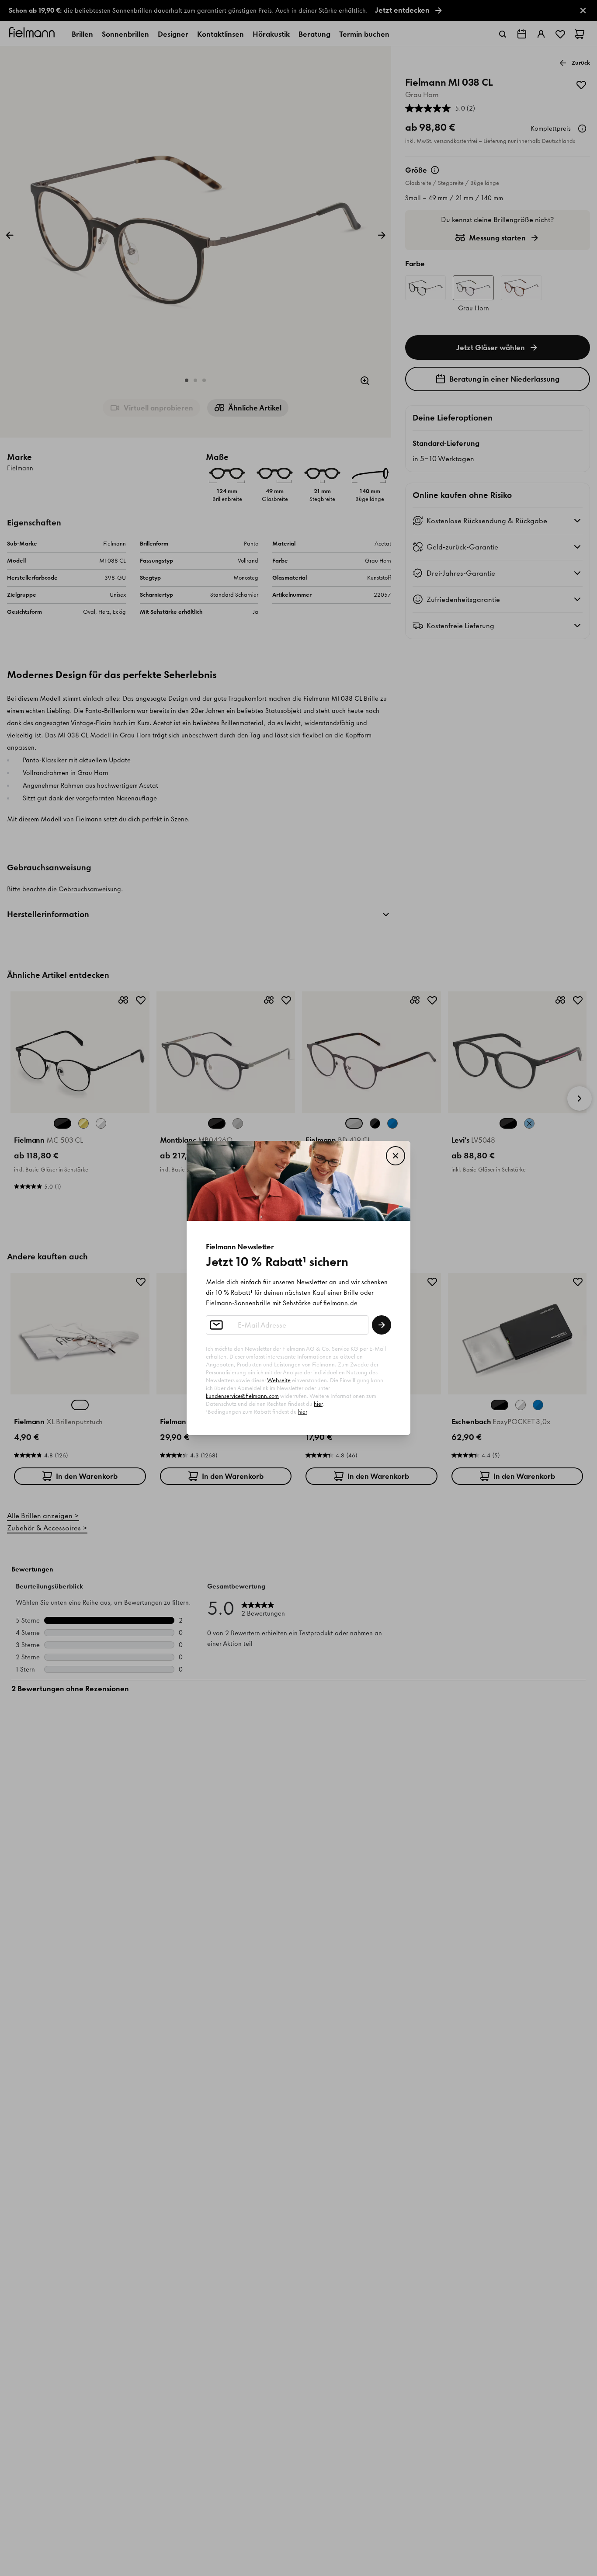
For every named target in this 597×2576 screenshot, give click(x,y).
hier (318, 1404)
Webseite (279, 1380)
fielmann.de (340, 1303)
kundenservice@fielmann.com (242, 1396)
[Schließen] (396, 1156)
